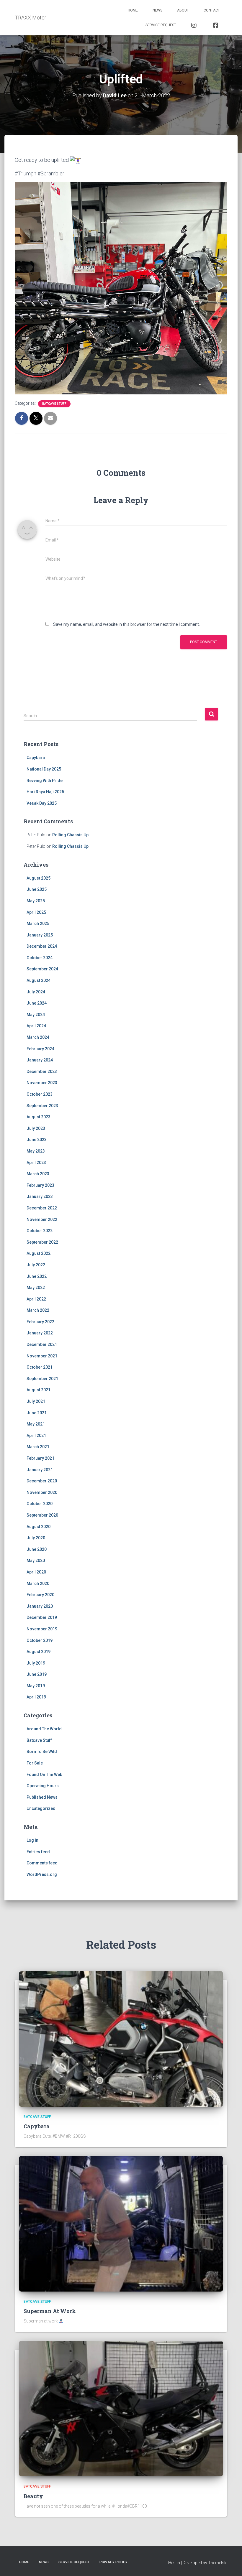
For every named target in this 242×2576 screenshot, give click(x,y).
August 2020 (39, 1527)
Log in (32, 1840)
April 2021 (36, 1436)
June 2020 (37, 1549)
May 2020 (36, 1561)
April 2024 (36, 1026)
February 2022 (40, 1322)
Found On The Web (44, 1775)
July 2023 (36, 1128)
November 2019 (42, 1629)
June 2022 (37, 1276)
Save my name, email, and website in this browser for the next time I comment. (126, 624)
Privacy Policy (113, 2562)
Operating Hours (43, 1786)
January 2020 (40, 1606)
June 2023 (37, 1140)
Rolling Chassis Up (70, 835)
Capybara (36, 758)
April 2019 (36, 1697)
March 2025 (38, 924)
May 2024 (36, 1015)
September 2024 (42, 969)
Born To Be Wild (42, 1752)
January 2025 (40, 935)
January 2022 (40, 1333)
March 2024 (38, 1037)
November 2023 (42, 1083)
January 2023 (40, 1196)
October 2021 (40, 1367)
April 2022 (36, 1299)
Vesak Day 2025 (42, 803)
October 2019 (40, 1640)
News (157, 10)
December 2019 (42, 1617)
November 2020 (42, 1492)
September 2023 (42, 1106)
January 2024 (40, 1060)
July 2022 (36, 1265)
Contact (212, 10)
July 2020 (36, 1538)
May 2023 (36, 1151)
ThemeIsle (218, 2563)
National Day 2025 (44, 769)
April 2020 (36, 1572)
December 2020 (42, 1481)
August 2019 (39, 1652)
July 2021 (36, 1401)
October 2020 (40, 1504)
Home (133, 10)
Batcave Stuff (54, 404)
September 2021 (42, 1379)
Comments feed (42, 1863)
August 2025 (39, 878)
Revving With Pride (45, 781)
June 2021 (37, 1413)
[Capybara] (121, 2038)
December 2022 (42, 1208)
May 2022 (36, 1288)
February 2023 (40, 1185)
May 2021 (36, 1424)
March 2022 (38, 1310)
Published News (42, 1797)
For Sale (35, 1763)
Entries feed (38, 1852)
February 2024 (40, 1049)
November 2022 (42, 1219)
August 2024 (39, 980)
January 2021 (40, 1470)
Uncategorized (41, 1808)
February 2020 (40, 1595)
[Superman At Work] (121, 2223)
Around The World (44, 1729)
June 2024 (37, 1003)
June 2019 (37, 1674)
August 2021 (39, 1390)
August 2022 (39, 1253)
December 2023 (42, 1071)
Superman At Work (50, 2311)
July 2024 (36, 992)
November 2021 (42, 1356)
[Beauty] (121, 2408)
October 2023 (40, 1094)
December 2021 (42, 1344)
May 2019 (36, 1686)
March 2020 (38, 1584)
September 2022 (42, 1242)
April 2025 (36, 912)
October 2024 (40, 958)
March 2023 (38, 1174)
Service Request (161, 25)
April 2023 (36, 1163)
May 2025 (36, 901)
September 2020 (42, 1515)
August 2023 (39, 1117)
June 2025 (37, 889)
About (183, 10)
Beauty (33, 2496)
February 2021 (40, 1458)
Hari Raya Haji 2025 (45, 792)
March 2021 (38, 1447)
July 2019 (36, 1663)
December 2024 (42, 946)
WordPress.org (42, 1874)
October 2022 (40, 1231)
